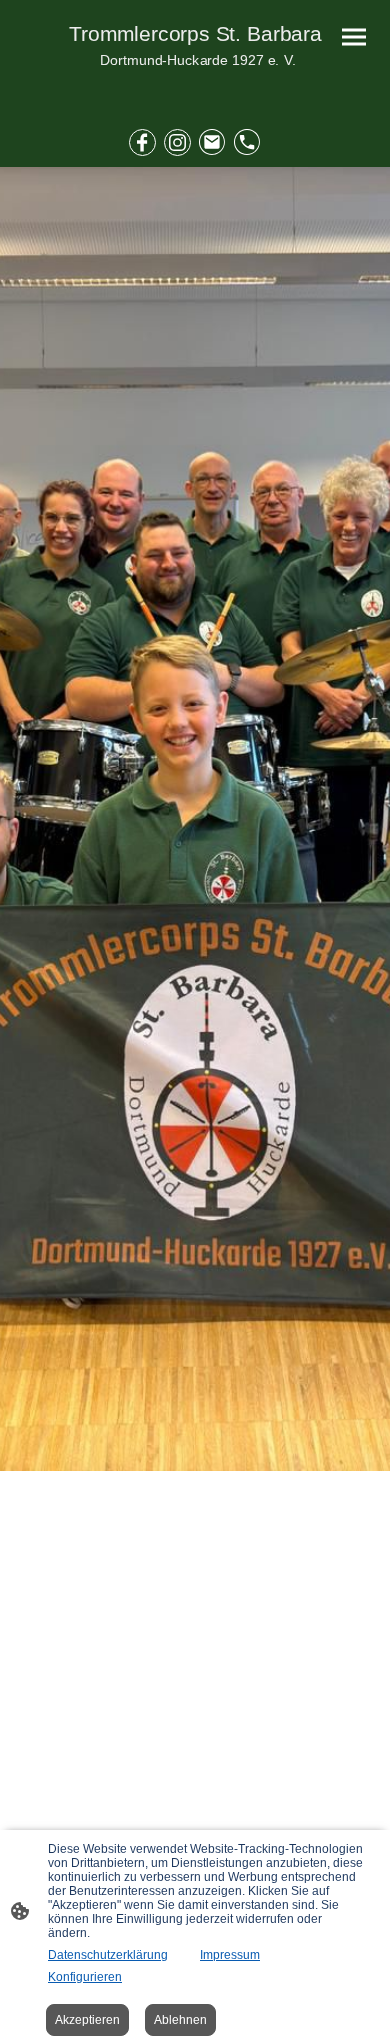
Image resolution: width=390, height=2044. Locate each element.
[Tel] (247, 142)
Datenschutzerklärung (108, 1955)
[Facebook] (142, 142)
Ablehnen (180, 2020)
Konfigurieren (85, 1977)
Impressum (230, 1955)
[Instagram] (177, 142)
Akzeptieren (87, 2020)
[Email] (212, 142)
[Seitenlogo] (195, 83)
